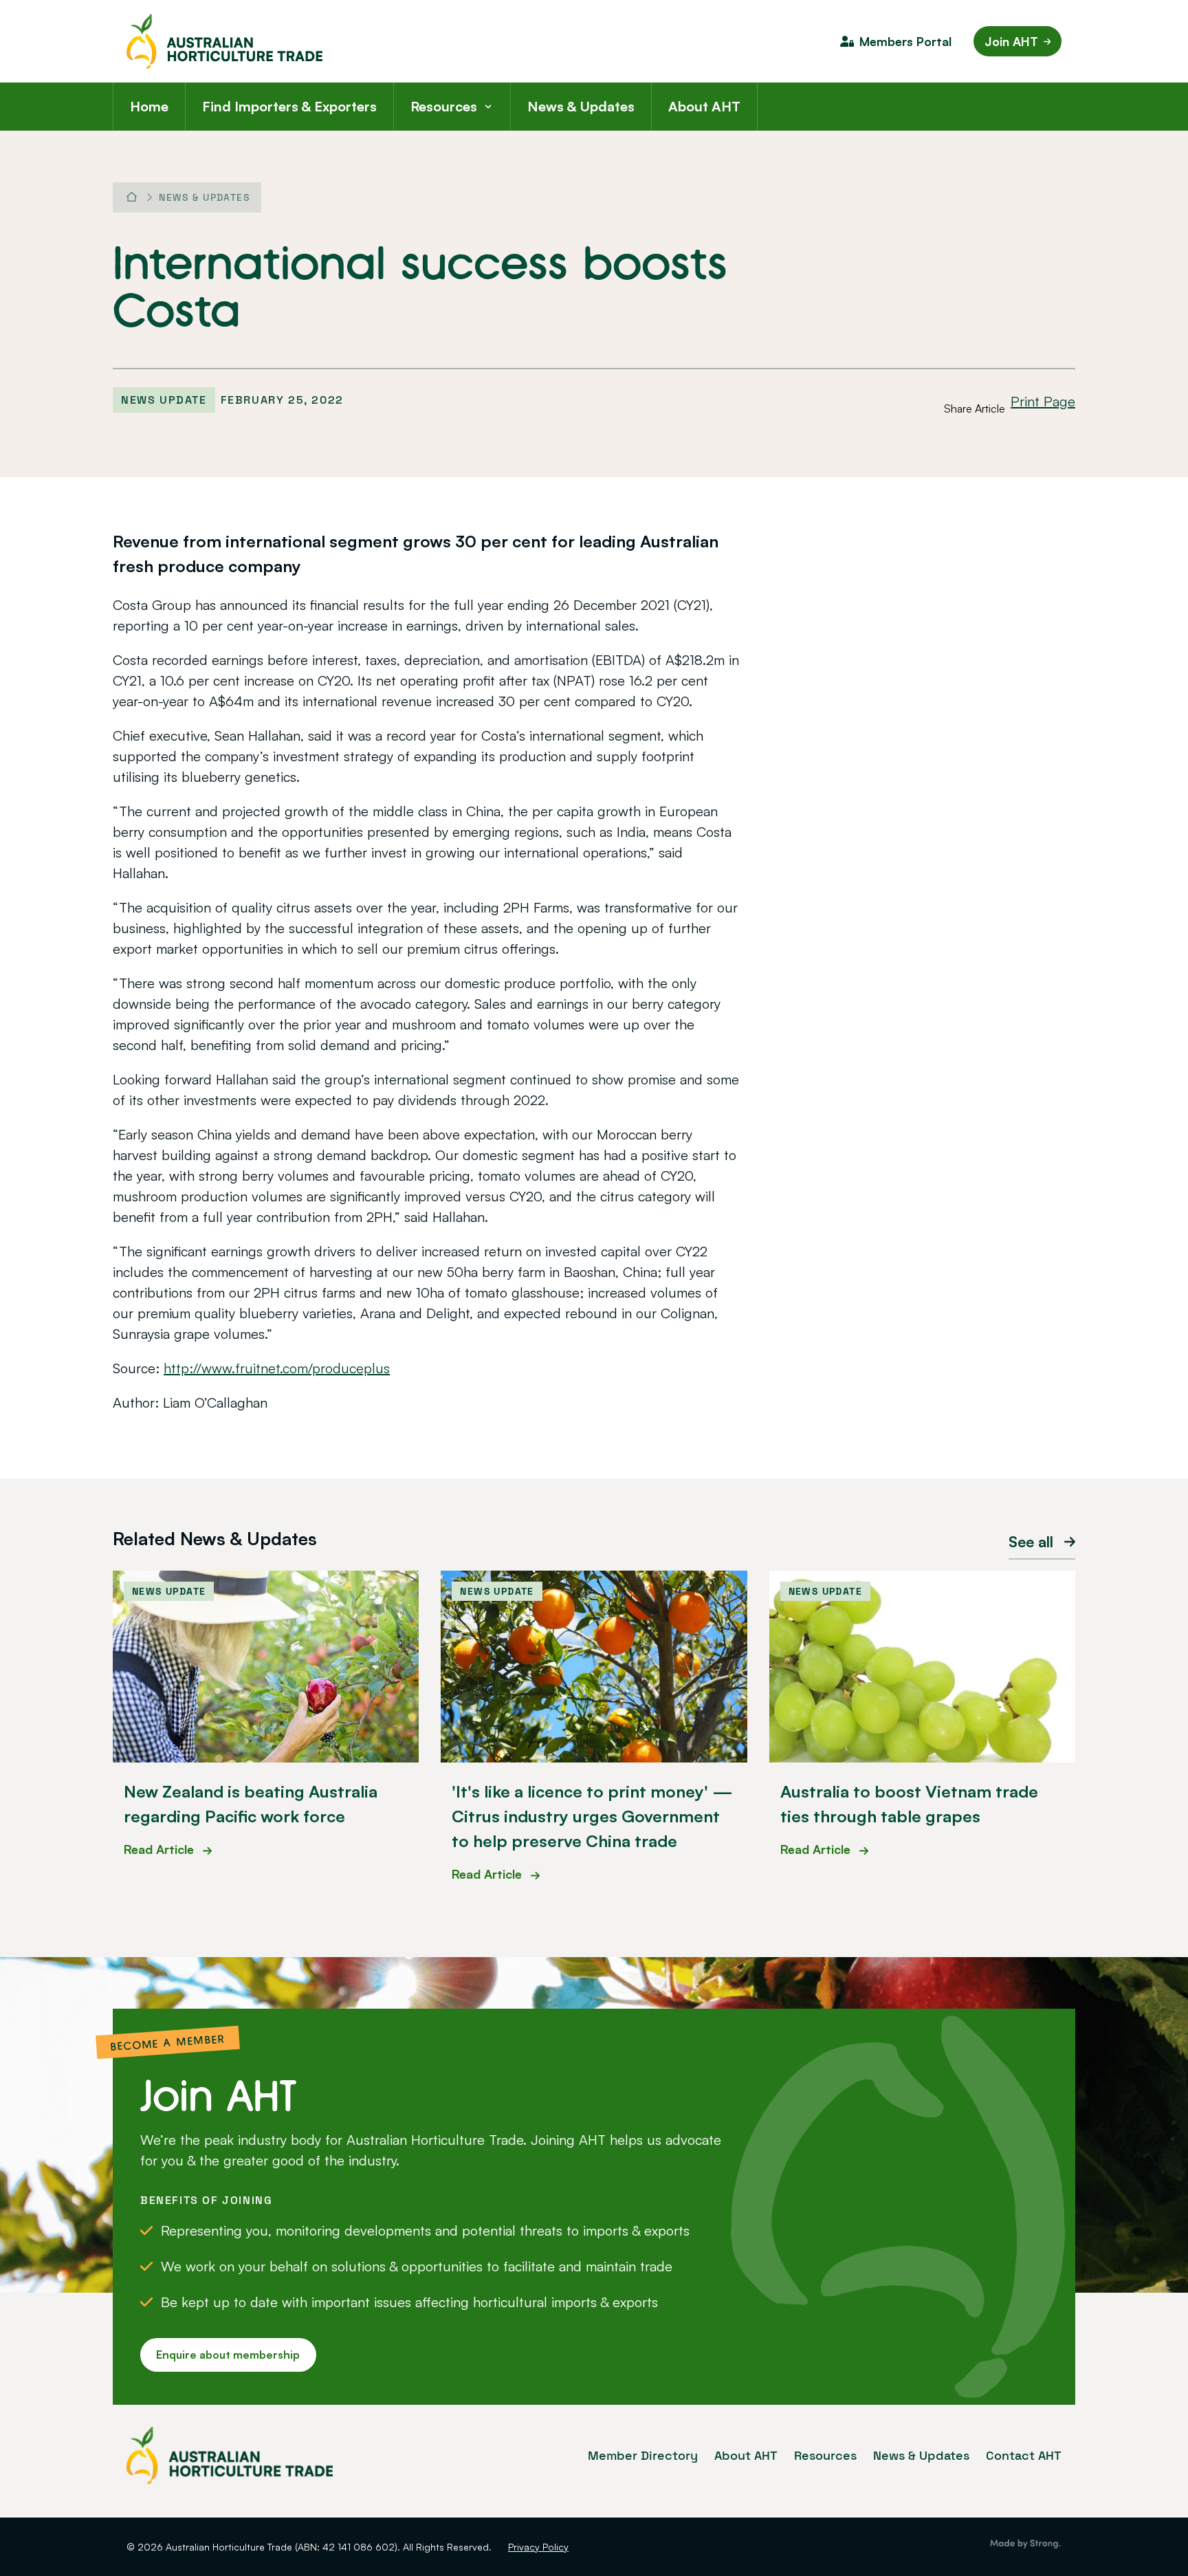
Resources (444, 106)
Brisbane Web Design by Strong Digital (1025, 2544)
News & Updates (581, 106)
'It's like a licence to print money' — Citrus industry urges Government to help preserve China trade (592, 1816)
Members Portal (905, 41)
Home (149, 106)
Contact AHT (1024, 2455)
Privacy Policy (538, 2547)
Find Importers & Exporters (289, 106)
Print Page (1043, 401)
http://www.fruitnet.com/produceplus (277, 1368)
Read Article (161, 1849)
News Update (164, 400)
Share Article (975, 408)
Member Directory (643, 2455)
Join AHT (1011, 41)
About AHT (704, 106)
